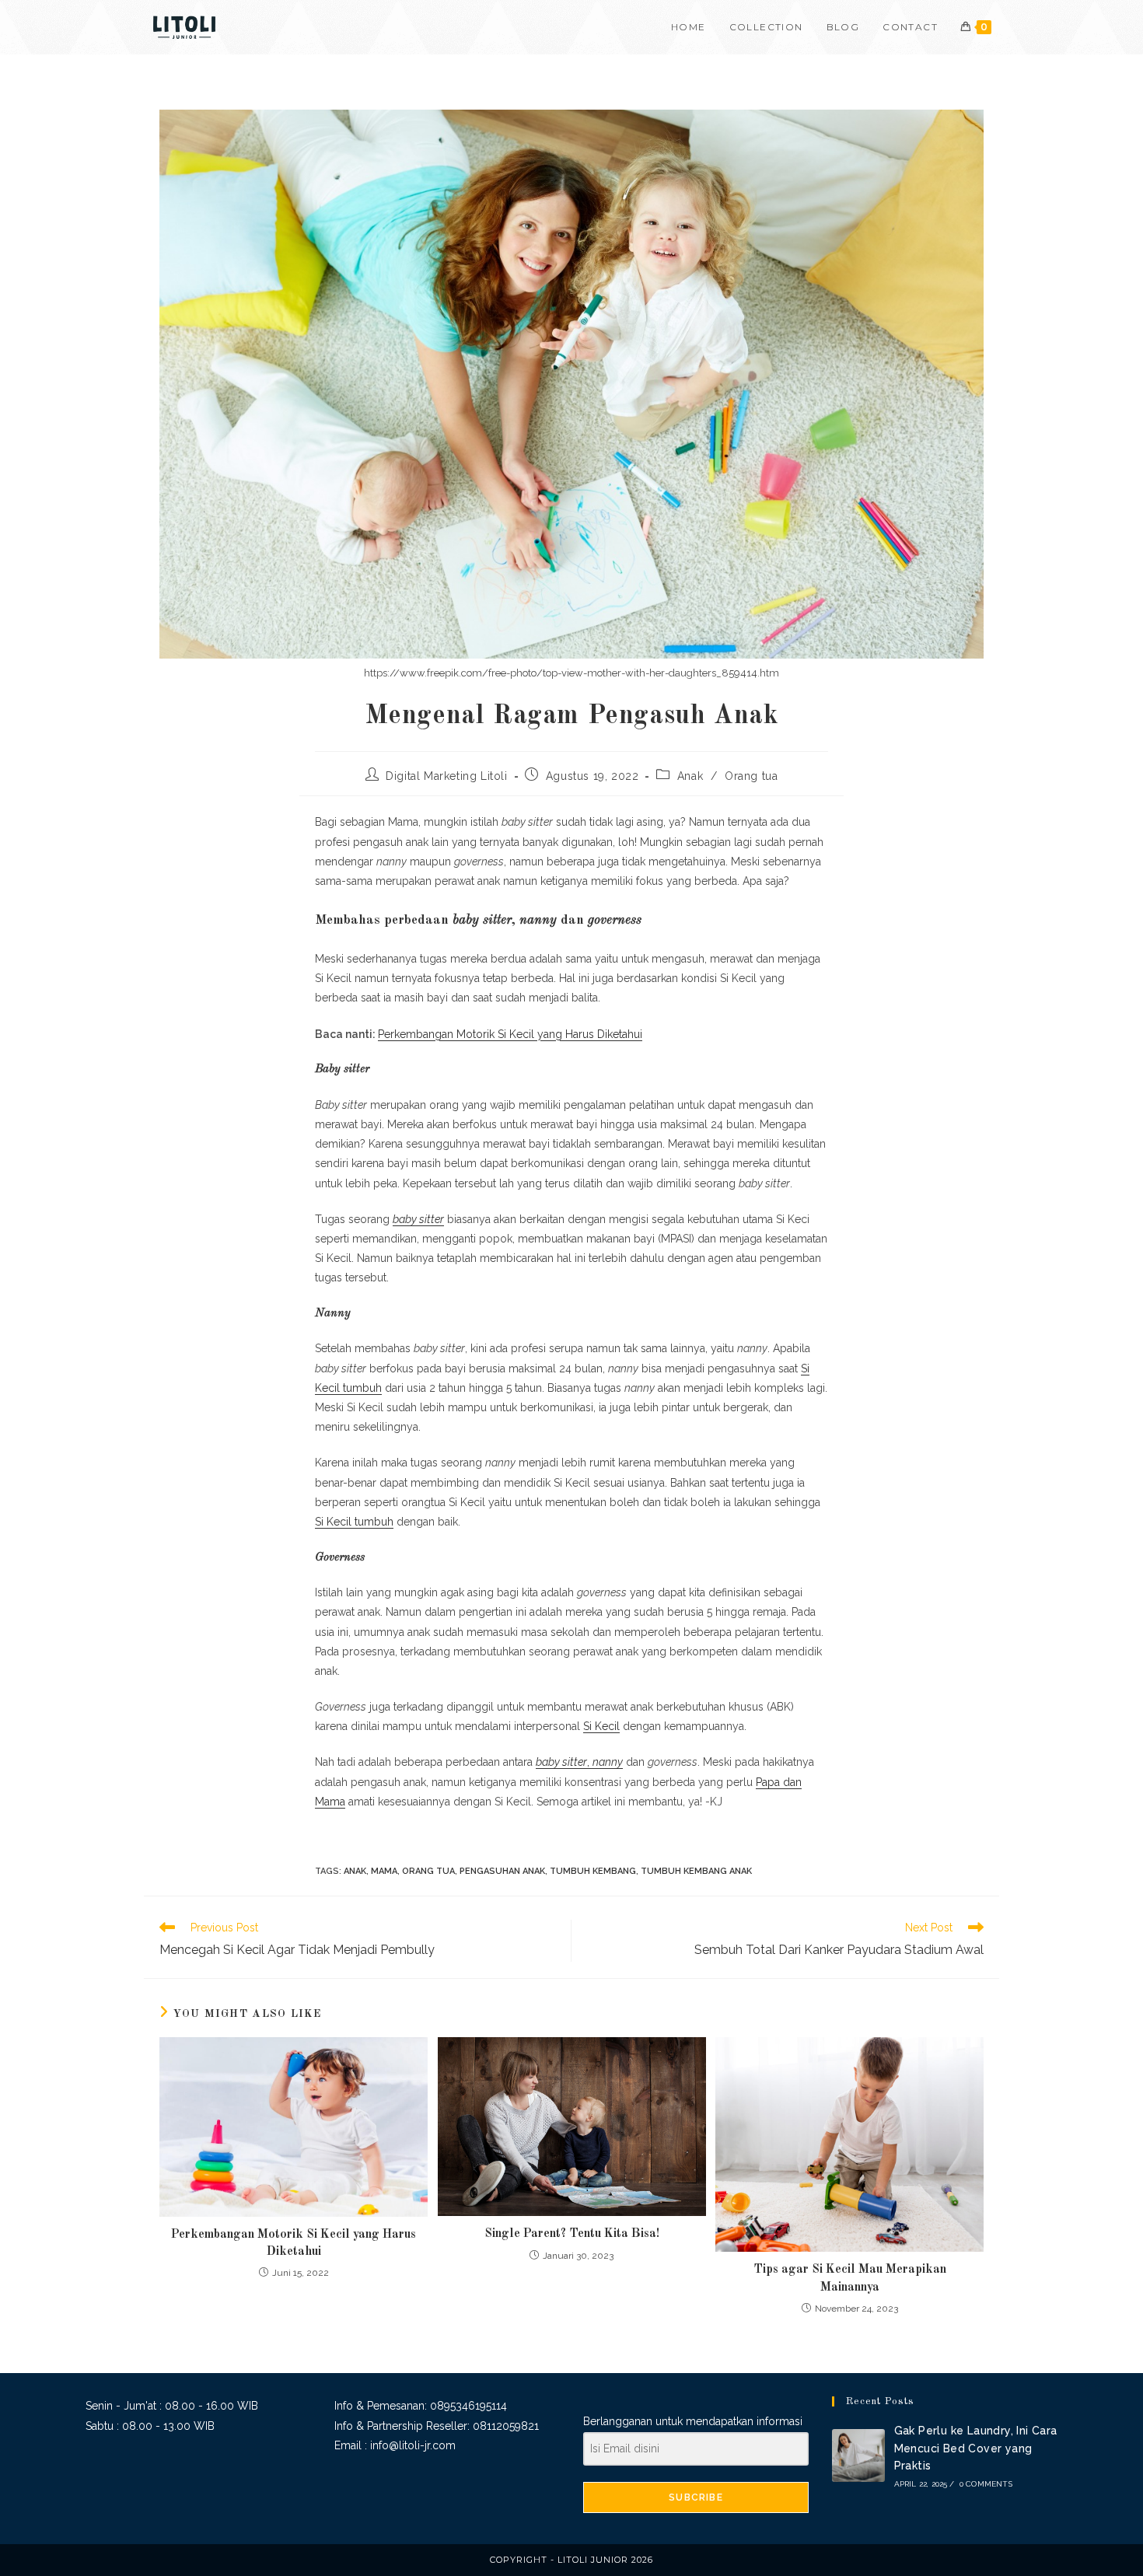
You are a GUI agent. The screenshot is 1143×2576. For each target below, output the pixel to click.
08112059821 (506, 2426)
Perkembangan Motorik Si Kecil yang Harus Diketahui (510, 1034)
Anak (690, 776)
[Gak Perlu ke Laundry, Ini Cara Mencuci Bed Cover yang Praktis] (858, 2455)
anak (355, 1871)
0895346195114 (468, 2406)
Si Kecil (601, 1726)
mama (384, 1871)
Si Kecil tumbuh (354, 1522)
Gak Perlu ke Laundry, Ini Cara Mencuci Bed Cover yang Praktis (976, 2448)
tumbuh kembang (593, 1871)
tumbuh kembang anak (696, 1871)
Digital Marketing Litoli (446, 776)
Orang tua (751, 776)
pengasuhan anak (502, 1871)
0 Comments (986, 2484)
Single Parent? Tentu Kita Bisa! (572, 2234)
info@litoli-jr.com (413, 2445)
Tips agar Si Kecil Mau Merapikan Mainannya (850, 2278)
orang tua (428, 1871)
